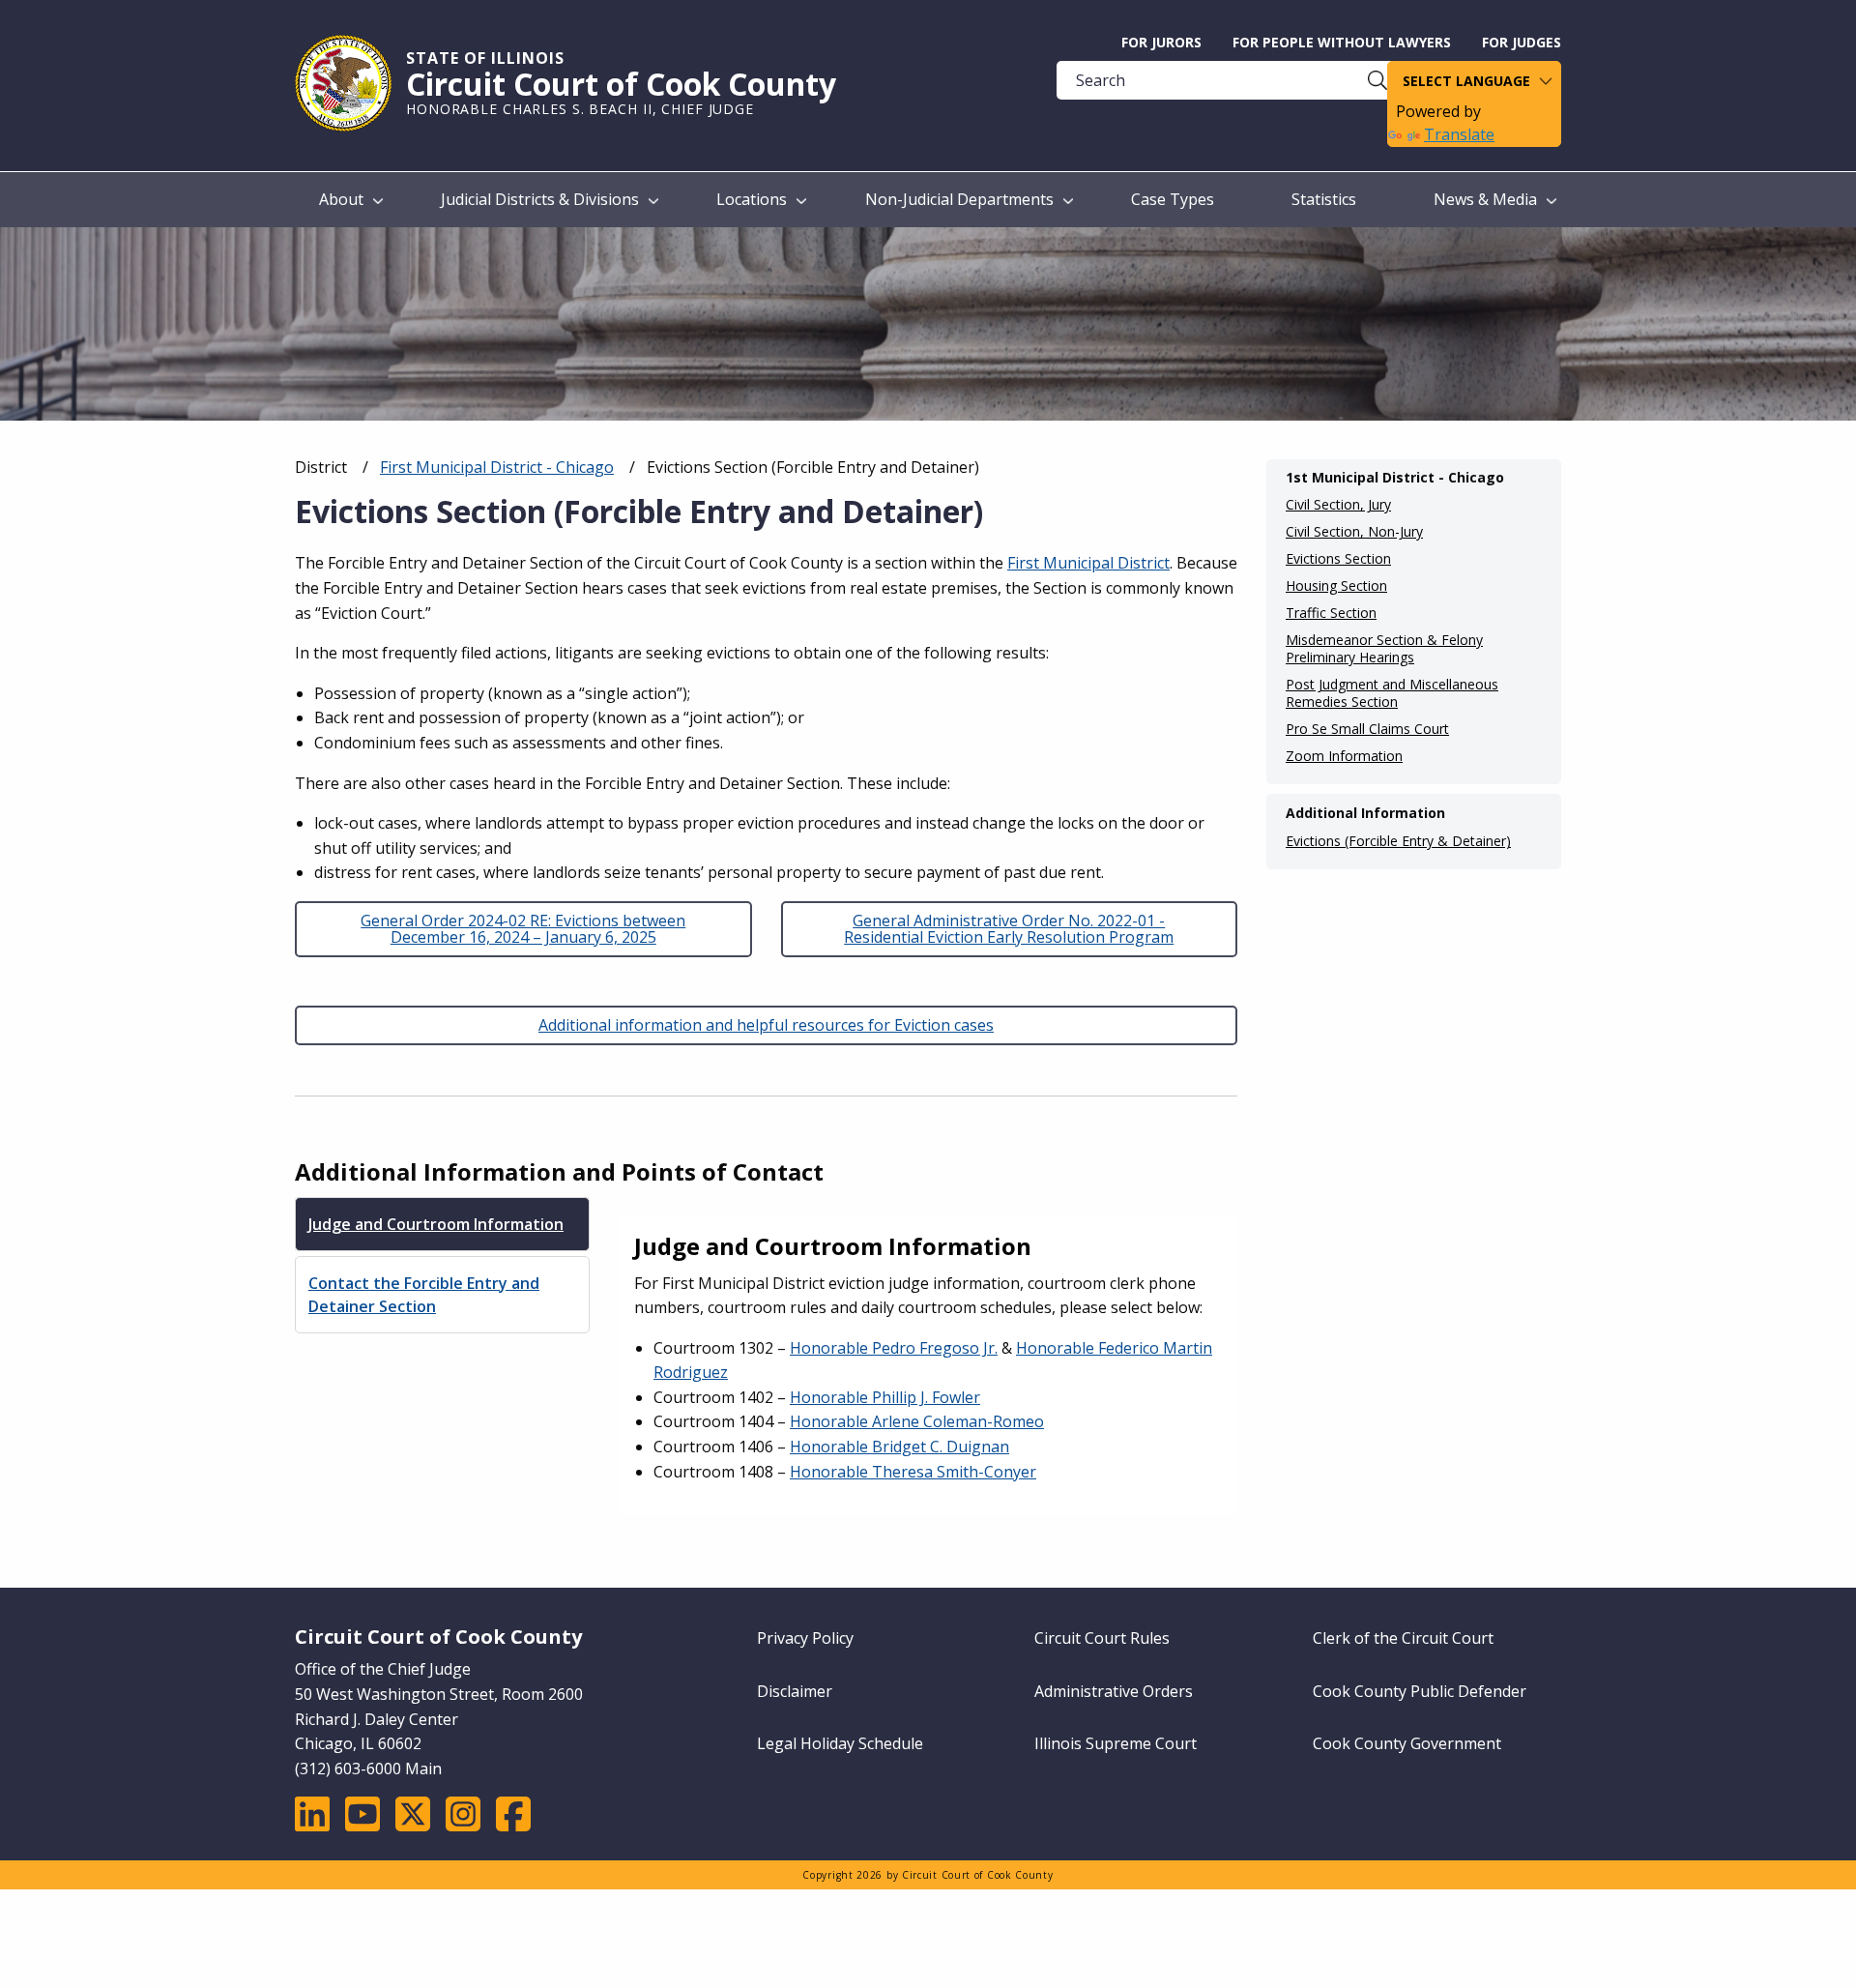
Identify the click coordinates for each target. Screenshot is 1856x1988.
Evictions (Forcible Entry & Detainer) (1398, 841)
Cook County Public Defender (1420, 1691)
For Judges (1522, 42)
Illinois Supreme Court (1116, 1743)
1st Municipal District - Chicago (1395, 478)
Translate (1459, 134)
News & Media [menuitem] (1485, 199)
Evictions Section (1338, 559)
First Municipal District (1088, 563)
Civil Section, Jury (1338, 505)
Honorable (885, 1397)
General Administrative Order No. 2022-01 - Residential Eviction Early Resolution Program (1009, 929)
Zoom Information (1344, 756)
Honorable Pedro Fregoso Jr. (894, 1348)
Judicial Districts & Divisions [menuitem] (540, 199)
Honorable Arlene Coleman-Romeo (917, 1421)
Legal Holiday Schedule (840, 1743)
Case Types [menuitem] (1173, 199)
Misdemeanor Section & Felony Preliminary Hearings (1384, 649)
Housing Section (1336, 586)
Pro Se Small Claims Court (1367, 729)
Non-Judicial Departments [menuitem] (959, 199)
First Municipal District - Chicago (497, 467)
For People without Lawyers (1342, 42)
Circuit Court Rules (1102, 1638)
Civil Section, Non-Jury (1354, 532)
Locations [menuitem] (752, 199)
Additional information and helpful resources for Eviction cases (766, 1025)
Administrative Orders (1114, 1691)
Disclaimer (795, 1691)
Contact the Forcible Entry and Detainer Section (424, 1295)
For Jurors (1161, 42)
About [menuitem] (341, 199)
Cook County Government (1407, 1743)
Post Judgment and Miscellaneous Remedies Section (1392, 693)
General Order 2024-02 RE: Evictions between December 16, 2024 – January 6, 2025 (523, 929)
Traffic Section (1331, 613)
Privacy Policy (805, 1638)
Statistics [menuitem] (1324, 199)
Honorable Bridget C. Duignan (899, 1447)
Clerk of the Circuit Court (1403, 1638)
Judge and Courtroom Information (436, 1224)
